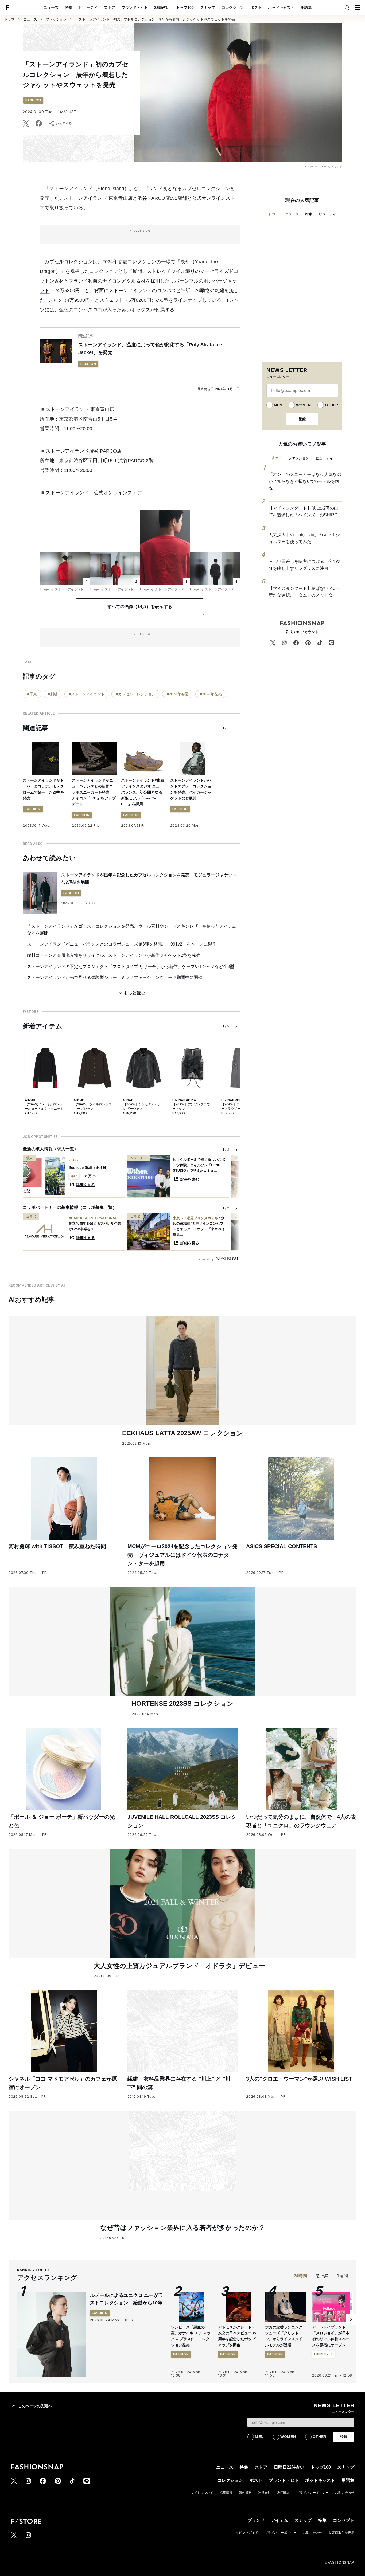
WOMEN (303, 405)
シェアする (64, 123)
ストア (110, 7)
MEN (278, 405)
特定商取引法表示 (341, 2533)
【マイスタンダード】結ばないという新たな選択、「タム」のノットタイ (305, 592)
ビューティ (88, 7)
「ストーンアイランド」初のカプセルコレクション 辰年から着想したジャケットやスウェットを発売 (155, 19)
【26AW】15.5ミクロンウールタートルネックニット (44, 1107)
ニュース (51, 7)
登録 (302, 419)
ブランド (256, 2520)
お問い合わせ (345, 2493)
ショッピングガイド (244, 2533)
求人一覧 (65, 1149)
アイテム (279, 2520)
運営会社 (265, 2493)
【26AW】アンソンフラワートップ (191, 1107)
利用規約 (284, 2493)
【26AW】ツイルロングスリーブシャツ (93, 1107)
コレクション (233, 7)
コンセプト (344, 2520)
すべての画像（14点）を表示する (140, 607)
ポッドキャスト (281, 7)
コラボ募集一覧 (98, 1207)
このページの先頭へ (35, 2406)
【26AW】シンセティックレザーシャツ (142, 1107)
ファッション (56, 19)
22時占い (162, 7)
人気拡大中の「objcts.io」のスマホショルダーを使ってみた (304, 538)
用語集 (306, 7)
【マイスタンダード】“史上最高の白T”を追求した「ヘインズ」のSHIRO (303, 511)
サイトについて (202, 2493)
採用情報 (226, 2493)
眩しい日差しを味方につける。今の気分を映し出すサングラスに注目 (305, 565)
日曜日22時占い (289, 2467)
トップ (9, 19)
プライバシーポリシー (313, 2493)
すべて (273, 214)
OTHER (331, 405)
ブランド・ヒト (135, 7)
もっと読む (134, 993)
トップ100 (185, 7)
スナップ (208, 7)
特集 (69, 7)
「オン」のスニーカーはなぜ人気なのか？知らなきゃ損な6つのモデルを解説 (305, 481)
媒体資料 (245, 2493)
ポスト (256, 7)
